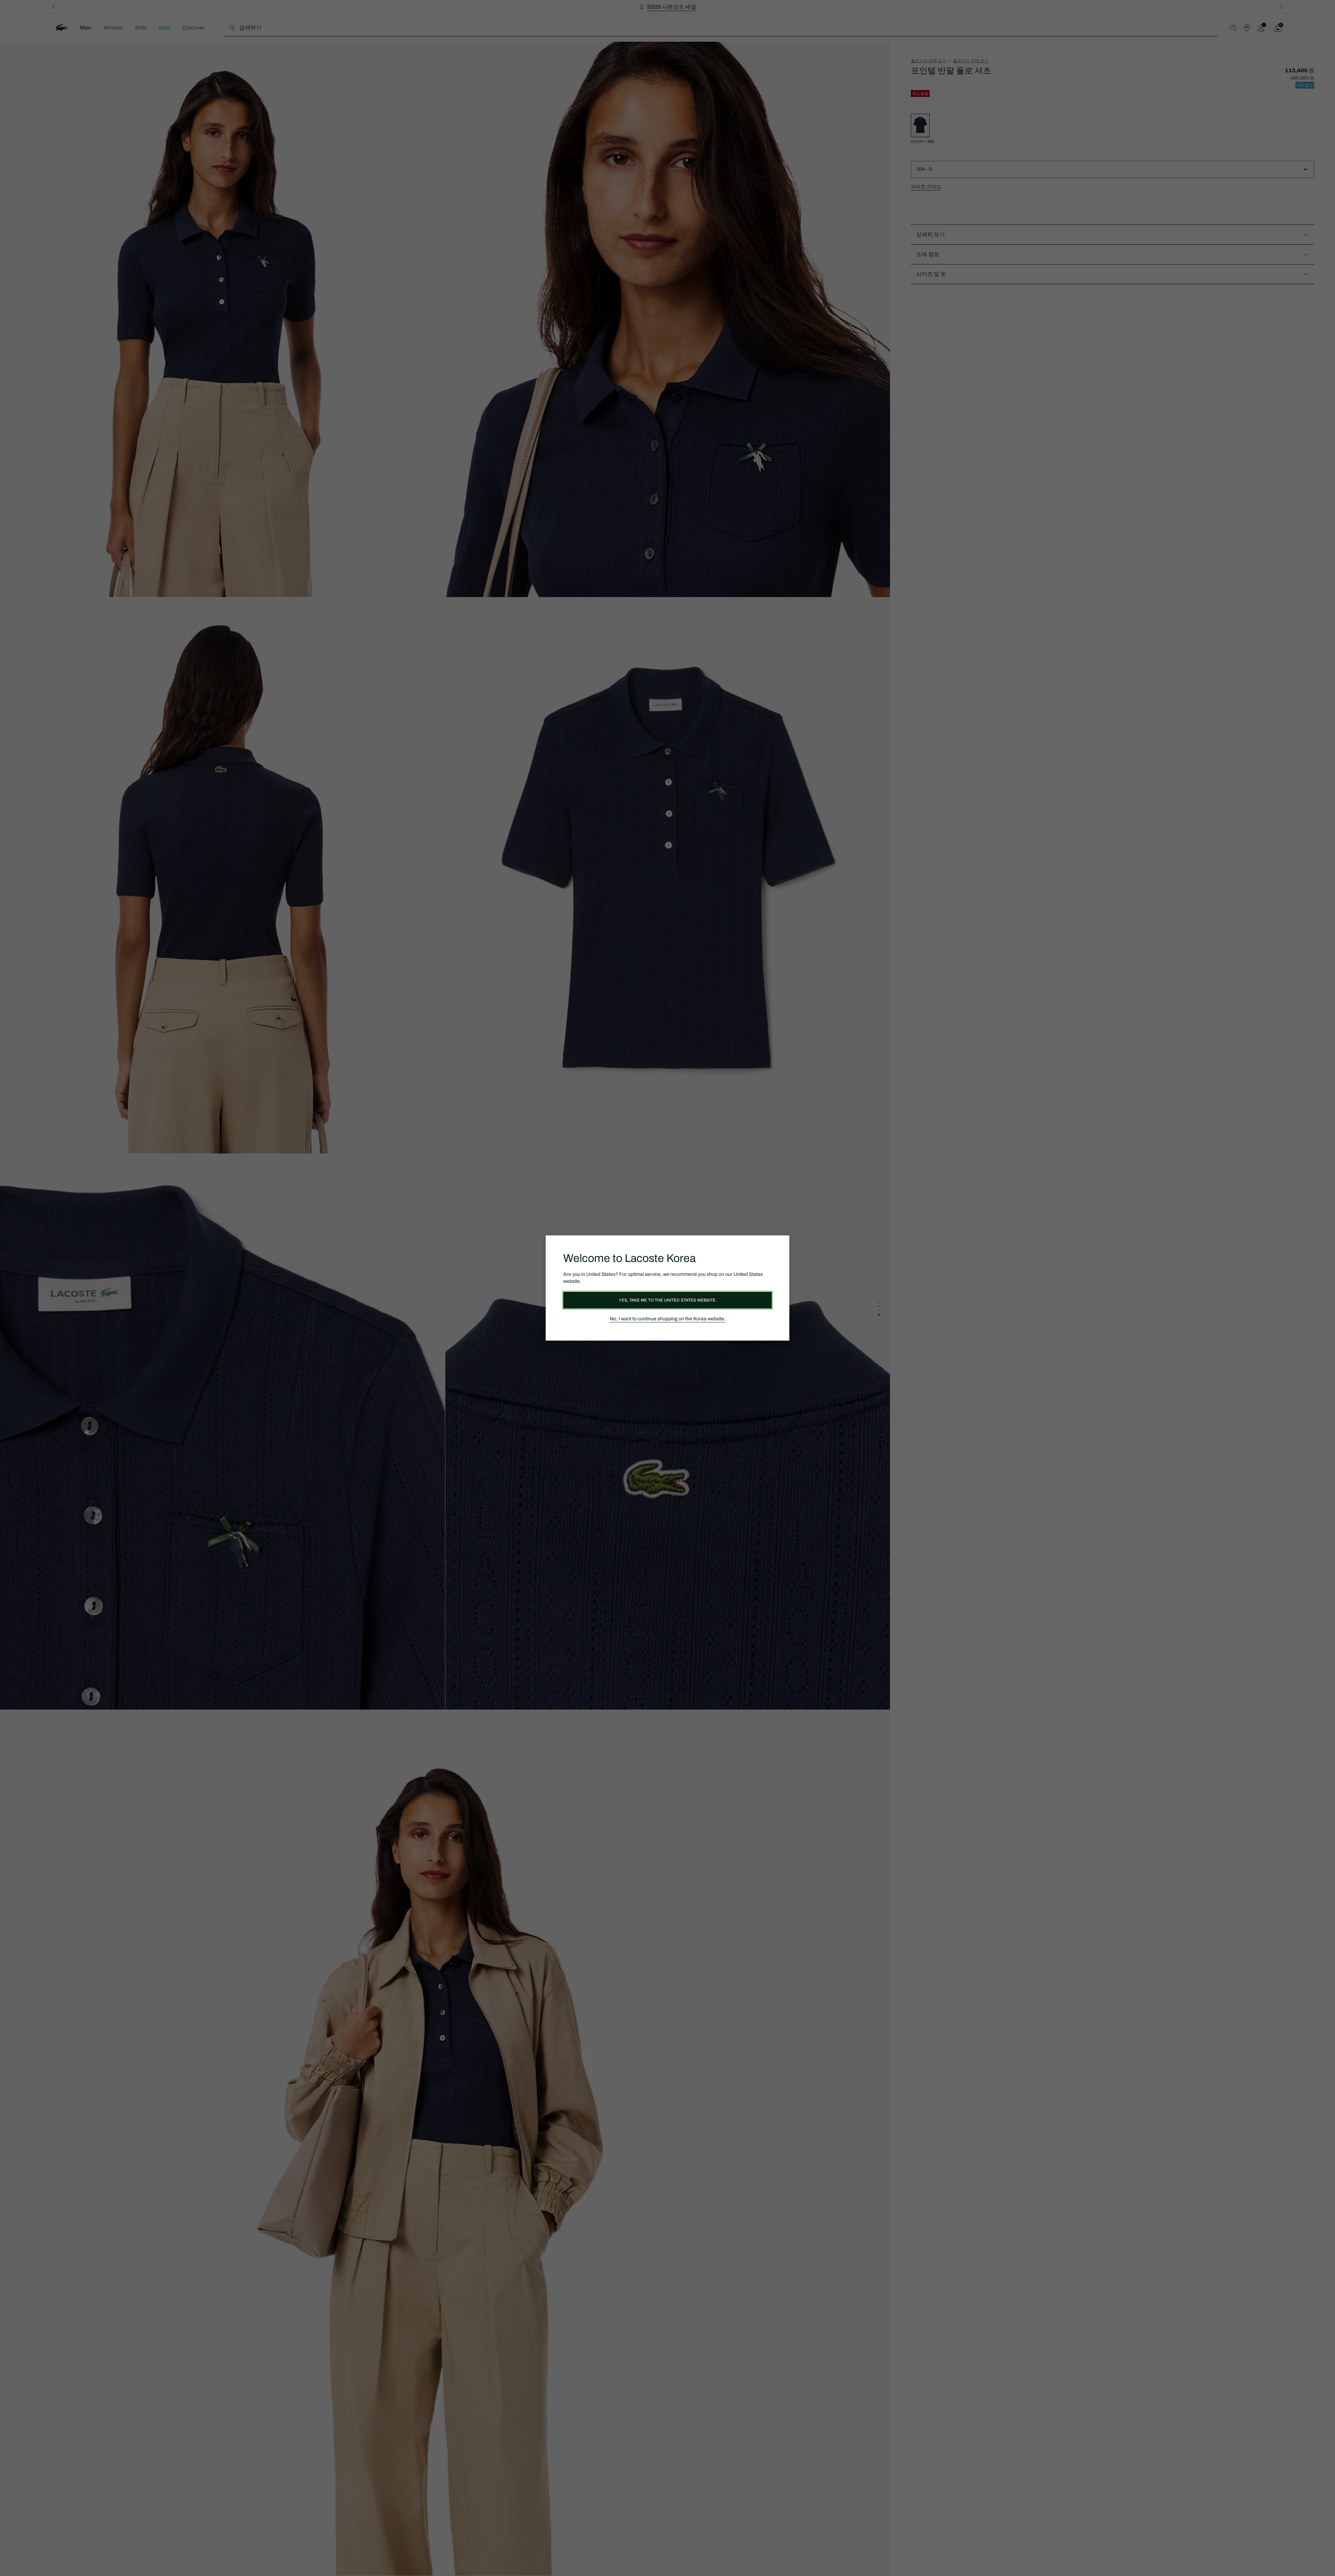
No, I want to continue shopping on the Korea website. (668, 1319)
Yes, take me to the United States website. (668, 1300)
